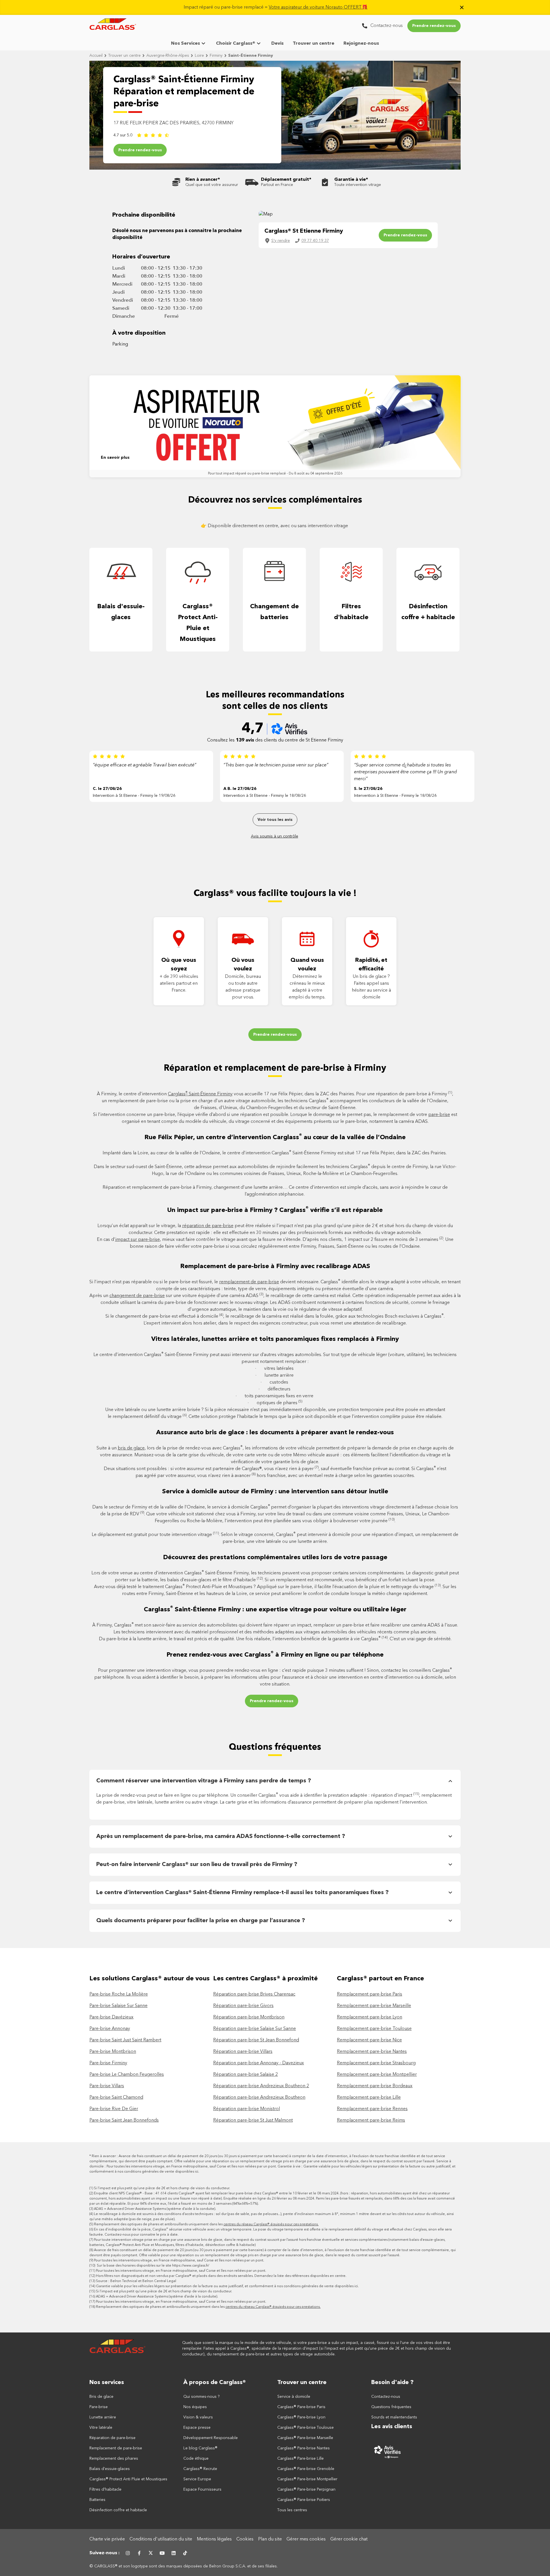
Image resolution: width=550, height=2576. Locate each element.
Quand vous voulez (307, 965)
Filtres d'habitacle (351, 612)
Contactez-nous (386, 2397)
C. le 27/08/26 (107, 789)
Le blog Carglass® (200, 2448)
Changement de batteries (274, 612)
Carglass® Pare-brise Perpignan (306, 2489)
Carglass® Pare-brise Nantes (304, 2448)
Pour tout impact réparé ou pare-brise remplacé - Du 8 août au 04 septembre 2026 (275, 474)
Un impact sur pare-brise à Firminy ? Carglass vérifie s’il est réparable (275, 1210)
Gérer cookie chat (349, 2539)
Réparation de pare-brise (112, 2438)
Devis (277, 44)
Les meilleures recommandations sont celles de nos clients (275, 701)
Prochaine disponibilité (144, 215)
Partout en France (277, 185)
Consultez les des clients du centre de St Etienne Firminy (275, 740)
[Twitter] (151, 2553)
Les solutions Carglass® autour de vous (150, 1979)
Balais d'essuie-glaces (121, 612)
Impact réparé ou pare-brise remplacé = (276, 7)
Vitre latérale (101, 2428)
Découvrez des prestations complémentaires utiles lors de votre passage (275, 1557)
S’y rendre (281, 241)
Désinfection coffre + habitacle (428, 612)
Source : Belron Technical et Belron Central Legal (136, 2281)
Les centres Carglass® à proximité (265, 1979)
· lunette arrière (275, 1376)
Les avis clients (392, 2427)
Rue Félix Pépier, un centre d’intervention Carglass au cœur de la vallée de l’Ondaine (275, 1137)
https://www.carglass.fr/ (191, 2266)
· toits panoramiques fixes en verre (275, 1396)
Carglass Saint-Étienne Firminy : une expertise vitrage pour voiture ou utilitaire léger (275, 1609)
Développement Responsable (211, 2438)
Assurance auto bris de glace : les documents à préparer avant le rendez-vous (275, 1433)
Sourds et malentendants (394, 2417)
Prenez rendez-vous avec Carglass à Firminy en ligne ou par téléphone (275, 1654)
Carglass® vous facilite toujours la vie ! (275, 894)
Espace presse (197, 2428)
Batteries (97, 2500)
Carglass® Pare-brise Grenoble (306, 2469)
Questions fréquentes (275, 1747)
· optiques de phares (275, 1403)
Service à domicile (294, 2397)
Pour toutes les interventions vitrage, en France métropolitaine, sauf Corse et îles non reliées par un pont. (179, 2261)
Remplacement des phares (114, 2459)
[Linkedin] (174, 2553)
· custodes (275, 1382)
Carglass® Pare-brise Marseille (305, 2438)
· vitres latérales (275, 1369)
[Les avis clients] (416, 2452)
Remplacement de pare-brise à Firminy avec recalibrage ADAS (275, 1266)
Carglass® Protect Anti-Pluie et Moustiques (198, 623)
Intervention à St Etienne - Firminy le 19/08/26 (134, 796)
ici (197, 2172)
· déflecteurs (275, 1389)
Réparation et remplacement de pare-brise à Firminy (275, 1068)
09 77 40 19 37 (315, 241)
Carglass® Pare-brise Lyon (301, 2417)
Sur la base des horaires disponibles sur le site (153, 2266)
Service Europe (197, 2479)
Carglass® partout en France (381, 1979)
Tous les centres (292, 2510)
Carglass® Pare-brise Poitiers (304, 2500)
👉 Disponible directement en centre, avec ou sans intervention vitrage (275, 526)
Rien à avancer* (203, 180)
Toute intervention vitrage (358, 185)
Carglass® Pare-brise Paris (301, 2407)
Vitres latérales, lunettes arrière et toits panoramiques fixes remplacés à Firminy (275, 1339)
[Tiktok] (185, 2553)
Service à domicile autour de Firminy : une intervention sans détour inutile (275, 1492)
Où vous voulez (243, 965)
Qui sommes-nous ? (202, 2397)
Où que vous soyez (179, 965)
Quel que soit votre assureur (212, 185)
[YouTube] (162, 2553)
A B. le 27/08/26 (240, 789)
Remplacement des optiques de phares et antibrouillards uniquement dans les (206, 2224)
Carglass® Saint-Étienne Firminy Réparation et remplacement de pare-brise (184, 92)
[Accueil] (118, 2349)
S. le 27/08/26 (368, 789)
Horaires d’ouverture (141, 257)
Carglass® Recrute (200, 2469)
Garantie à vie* (351, 180)
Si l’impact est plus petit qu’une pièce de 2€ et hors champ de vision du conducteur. (162, 2188)
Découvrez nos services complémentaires (275, 500)
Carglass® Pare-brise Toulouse (306, 2428)
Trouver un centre (314, 44)
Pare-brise (99, 2407)
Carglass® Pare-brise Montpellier (307, 2479)
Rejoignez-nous (361, 44)
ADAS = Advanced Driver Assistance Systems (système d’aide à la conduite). (155, 2209)
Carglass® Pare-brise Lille (300, 2459)
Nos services (107, 2383)
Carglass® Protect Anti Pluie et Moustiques (128, 2479)
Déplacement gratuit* (286, 180)
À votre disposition (139, 333)
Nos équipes (195, 2407)
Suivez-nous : (105, 2553)
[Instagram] (128, 2553)
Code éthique (196, 2459)
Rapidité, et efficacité (371, 965)
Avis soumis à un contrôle (275, 836)
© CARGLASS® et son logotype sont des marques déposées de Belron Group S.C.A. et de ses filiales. (184, 2566)
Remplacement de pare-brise (116, 2448)
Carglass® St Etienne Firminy (304, 231)
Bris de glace (101, 2397)
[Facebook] (139, 2553)
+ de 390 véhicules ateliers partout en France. (179, 984)
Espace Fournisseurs (202, 2489)
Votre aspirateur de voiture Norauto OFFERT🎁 (318, 7)
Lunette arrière (103, 2417)
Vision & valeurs (198, 2417)
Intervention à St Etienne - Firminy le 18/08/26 (265, 796)
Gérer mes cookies (306, 2539)
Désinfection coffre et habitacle (118, 2510)
